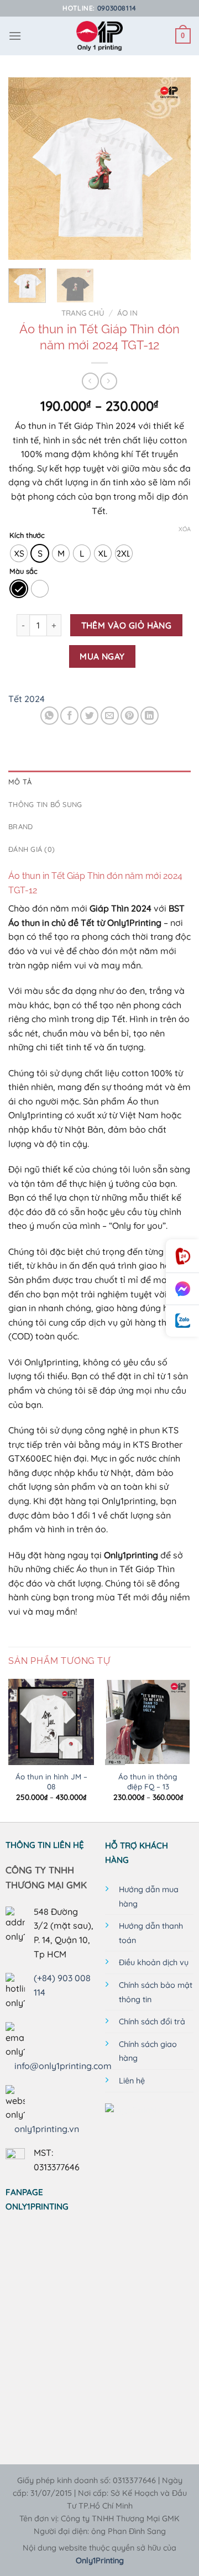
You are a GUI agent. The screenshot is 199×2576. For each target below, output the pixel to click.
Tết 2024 (27, 699)
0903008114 (117, 8)
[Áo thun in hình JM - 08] (51, 1722)
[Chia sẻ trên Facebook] (69, 716)
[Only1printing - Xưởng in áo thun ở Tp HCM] (100, 36)
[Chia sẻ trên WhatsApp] (49, 716)
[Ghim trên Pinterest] (130, 716)
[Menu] (15, 36)
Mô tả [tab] (20, 782)
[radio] (19, 553)
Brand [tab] (20, 826)
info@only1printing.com (63, 2066)
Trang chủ (83, 313)
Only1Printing (100, 2561)
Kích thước (27, 536)
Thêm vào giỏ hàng (127, 625)
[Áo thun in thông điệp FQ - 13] (148, 1722)
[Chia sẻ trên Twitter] (89, 716)
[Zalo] (182, 1321)
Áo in (127, 313)
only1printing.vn (47, 2129)
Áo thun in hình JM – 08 (51, 1781)
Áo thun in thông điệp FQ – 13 (148, 1781)
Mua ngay (102, 656)
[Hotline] (182, 1256)
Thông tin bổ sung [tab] (45, 804)
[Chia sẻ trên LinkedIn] (150, 716)
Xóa (185, 529)
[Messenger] (182, 1289)
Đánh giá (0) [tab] (32, 849)
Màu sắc (23, 572)
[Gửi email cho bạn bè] (110, 716)
